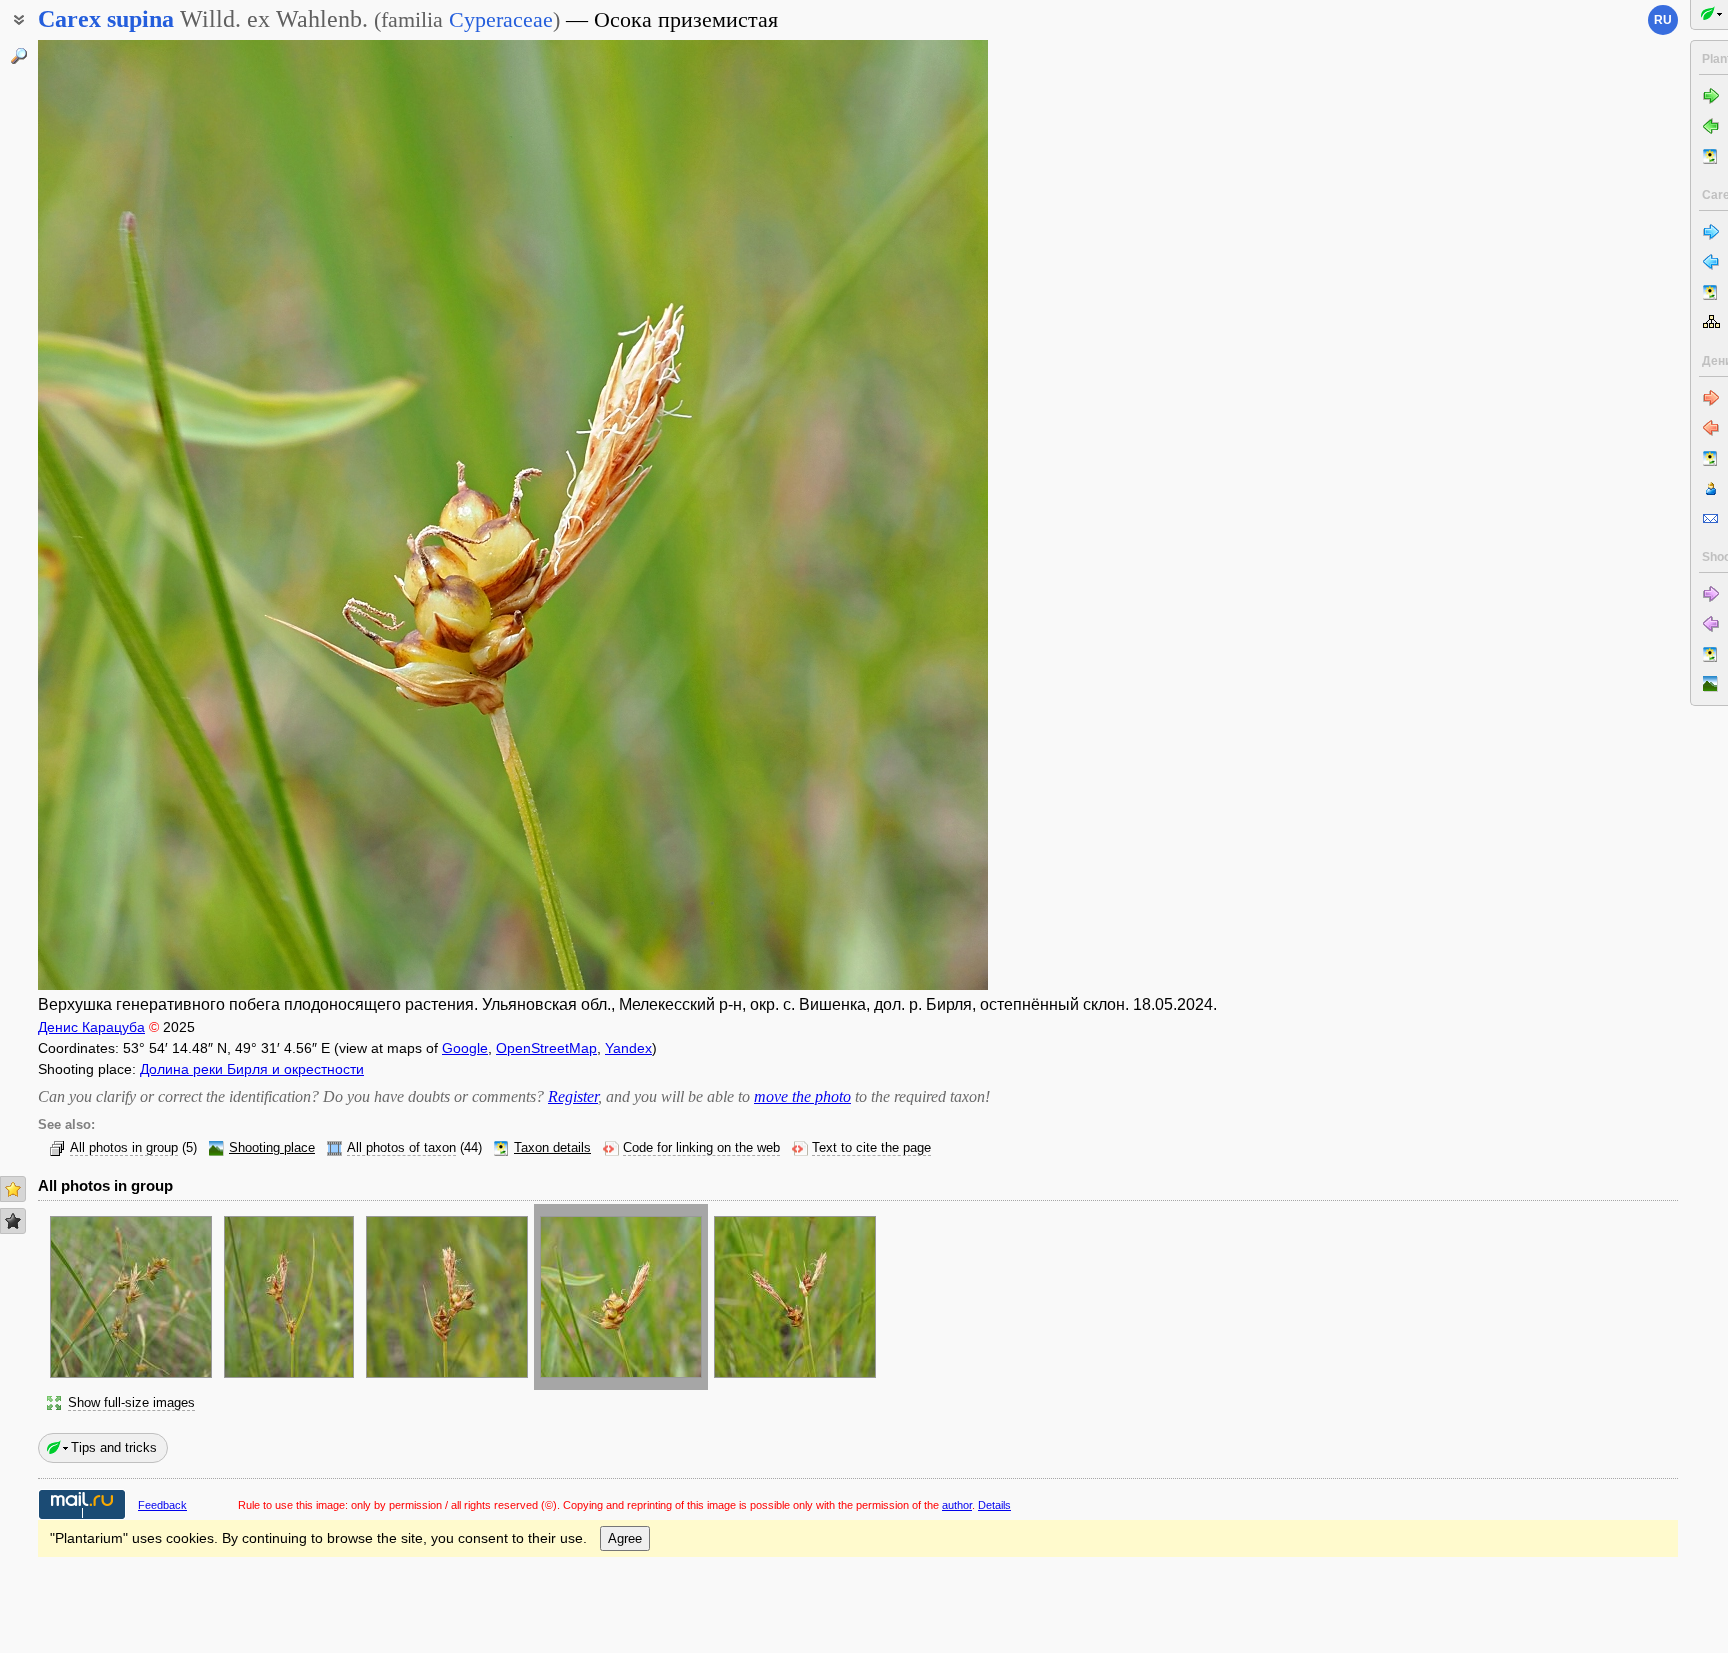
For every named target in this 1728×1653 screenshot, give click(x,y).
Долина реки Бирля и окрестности (252, 1069)
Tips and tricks (114, 1447)
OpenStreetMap (546, 1048)
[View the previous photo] (138, 515)
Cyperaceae (501, 19)
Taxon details (552, 1148)
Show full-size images (131, 1403)
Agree (625, 1538)
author (957, 1505)
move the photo (802, 1096)
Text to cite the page (871, 1148)
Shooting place (272, 1148)
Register (573, 1096)
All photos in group (124, 1148)
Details (994, 1505)
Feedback (162, 1505)
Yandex (628, 1048)
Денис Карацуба (91, 1027)
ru (1663, 20)
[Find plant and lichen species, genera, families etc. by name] (19, 56)
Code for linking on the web (701, 1148)
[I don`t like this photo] (13, 1221)
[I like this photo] (13, 1189)
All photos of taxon (401, 1148)
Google (465, 1048)
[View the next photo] (888, 515)
